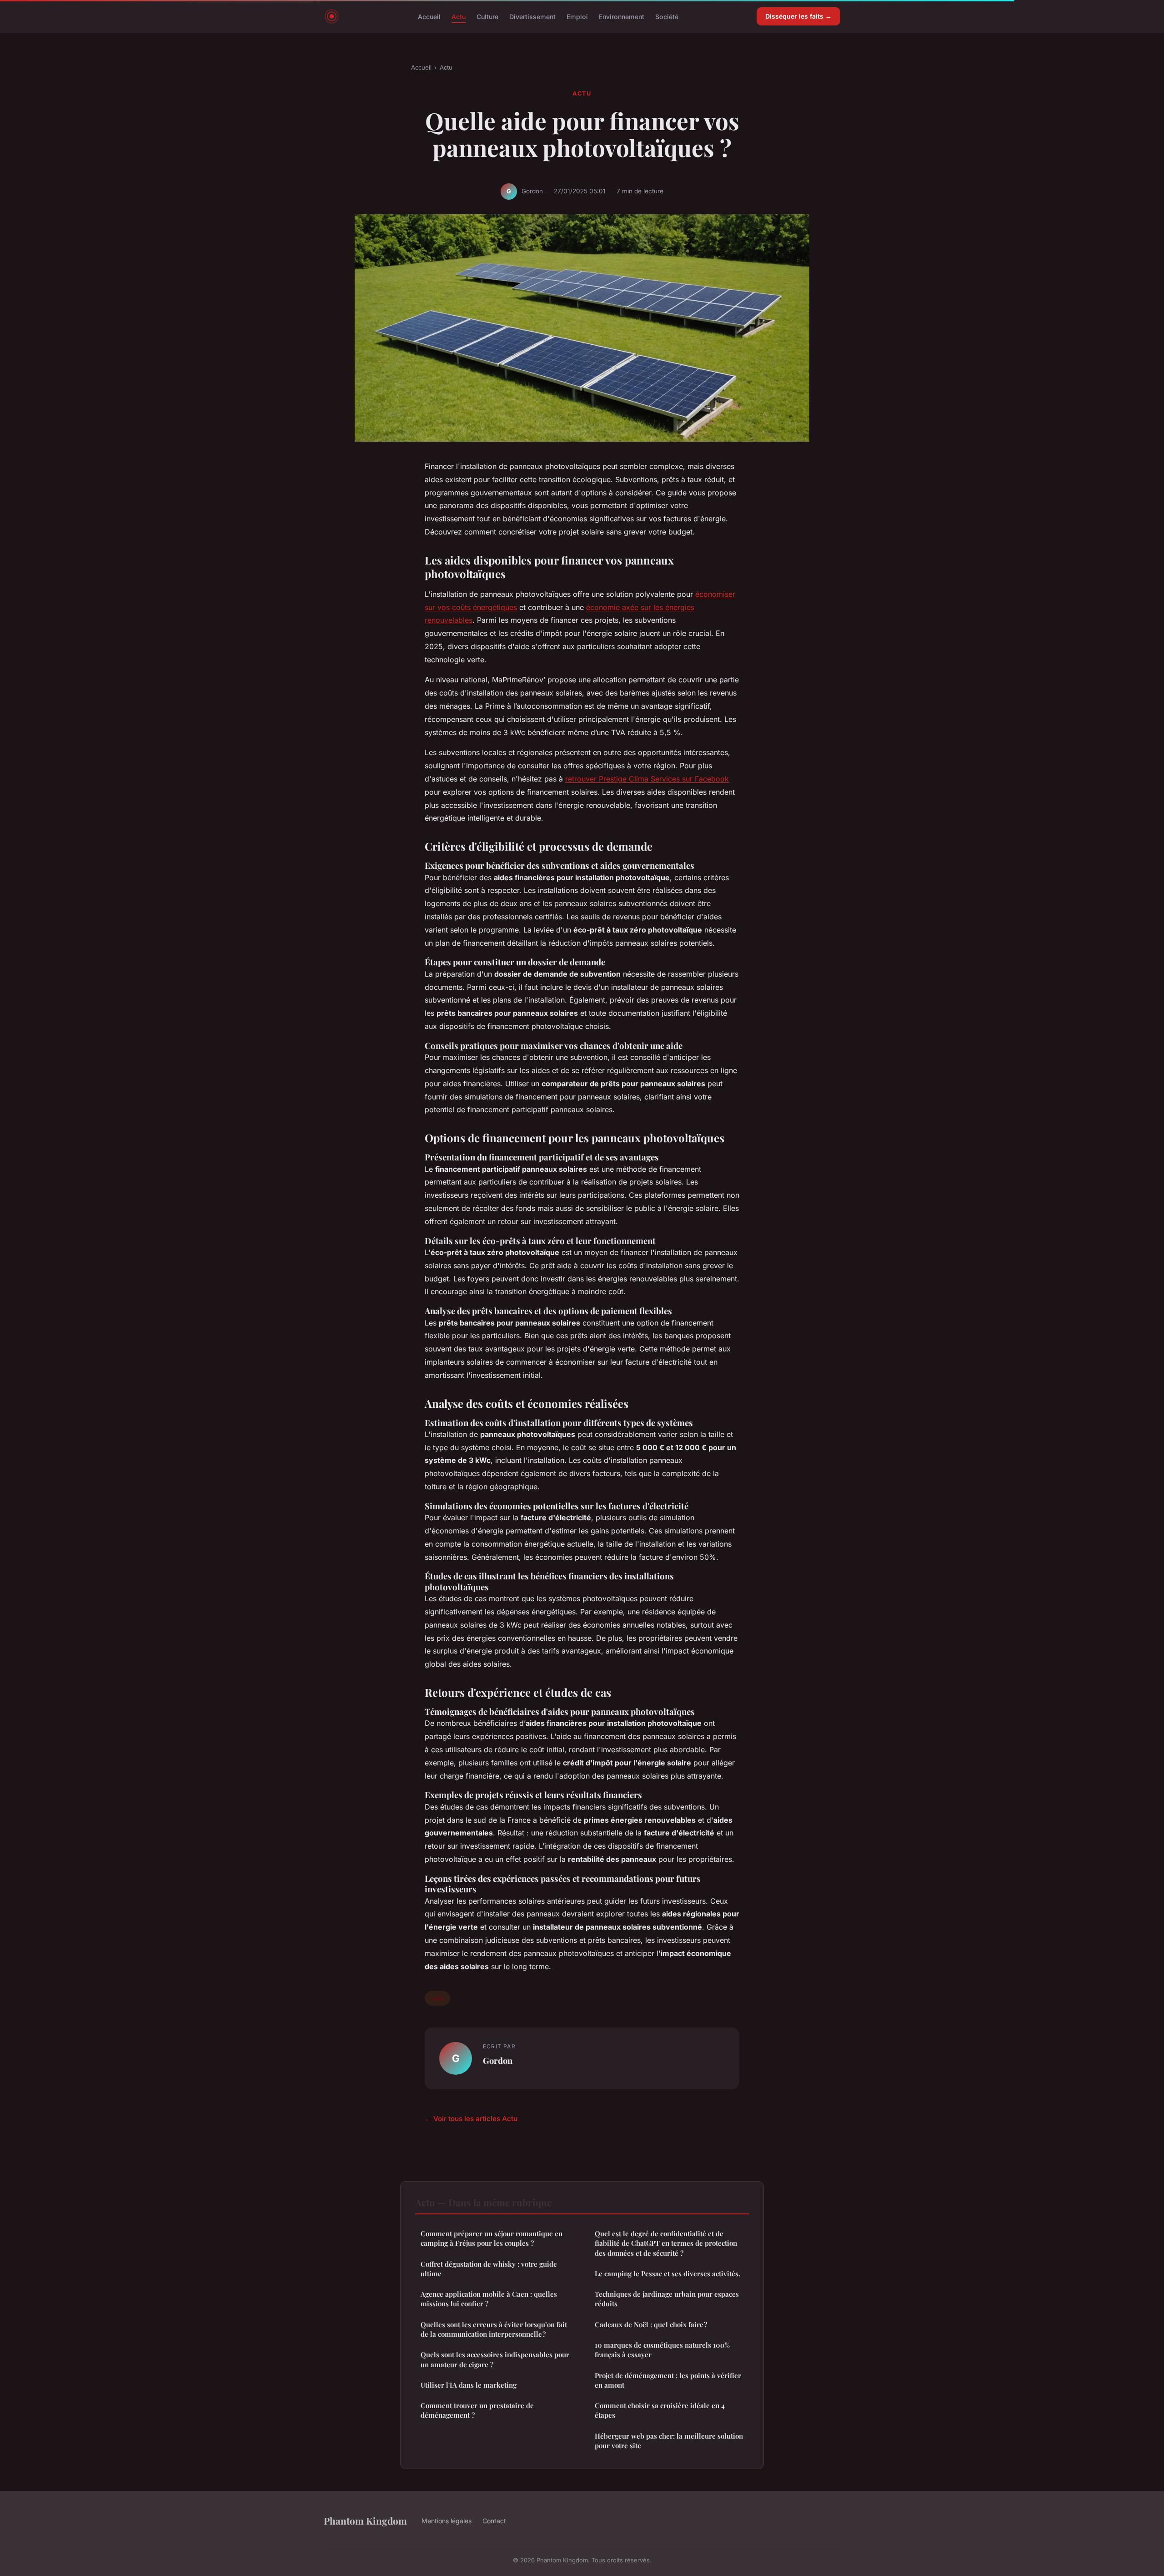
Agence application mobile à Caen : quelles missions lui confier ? (489, 2299)
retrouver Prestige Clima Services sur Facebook (647, 779)
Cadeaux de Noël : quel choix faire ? (651, 2324)
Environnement (622, 16)
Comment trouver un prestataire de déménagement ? (477, 2410)
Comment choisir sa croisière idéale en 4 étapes (660, 2410)
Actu (459, 16)
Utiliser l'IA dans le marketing (469, 2385)
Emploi (577, 16)
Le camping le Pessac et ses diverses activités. (667, 2274)
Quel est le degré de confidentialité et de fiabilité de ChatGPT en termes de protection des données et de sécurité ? (666, 2243)
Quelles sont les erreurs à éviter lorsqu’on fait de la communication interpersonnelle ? (494, 2329)
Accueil (429, 16)
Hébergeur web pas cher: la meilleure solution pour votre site (669, 2441)
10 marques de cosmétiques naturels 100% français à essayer (662, 2350)
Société (667, 16)
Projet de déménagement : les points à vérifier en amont (668, 2380)
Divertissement (532, 16)
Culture (487, 16)
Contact (494, 2521)
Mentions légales (447, 2521)
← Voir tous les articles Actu (471, 2119)
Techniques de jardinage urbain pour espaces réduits (667, 2299)
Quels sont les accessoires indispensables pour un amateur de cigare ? (495, 2359)
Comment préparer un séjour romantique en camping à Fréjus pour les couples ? (492, 2238)
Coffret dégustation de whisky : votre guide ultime (489, 2269)
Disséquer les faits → (798, 16)
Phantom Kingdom (365, 2521)
